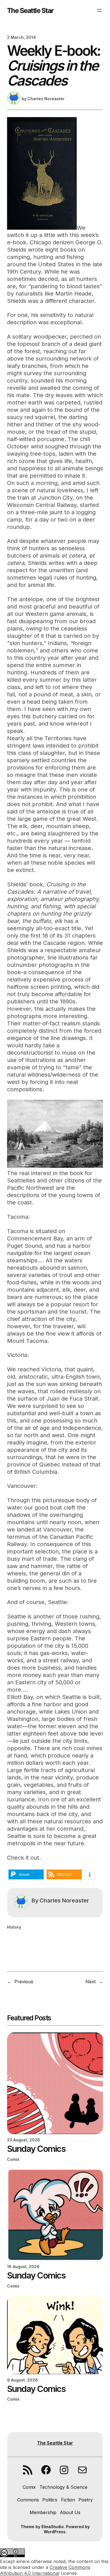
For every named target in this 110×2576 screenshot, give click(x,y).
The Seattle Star (30, 10)
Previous (24, 1982)
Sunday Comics (36, 2149)
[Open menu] (100, 10)
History (14, 1927)
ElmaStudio (53, 2527)
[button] (26, 1874)
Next (91, 1982)
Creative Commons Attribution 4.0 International (45, 2570)
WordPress (55, 2532)
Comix (13, 2159)
